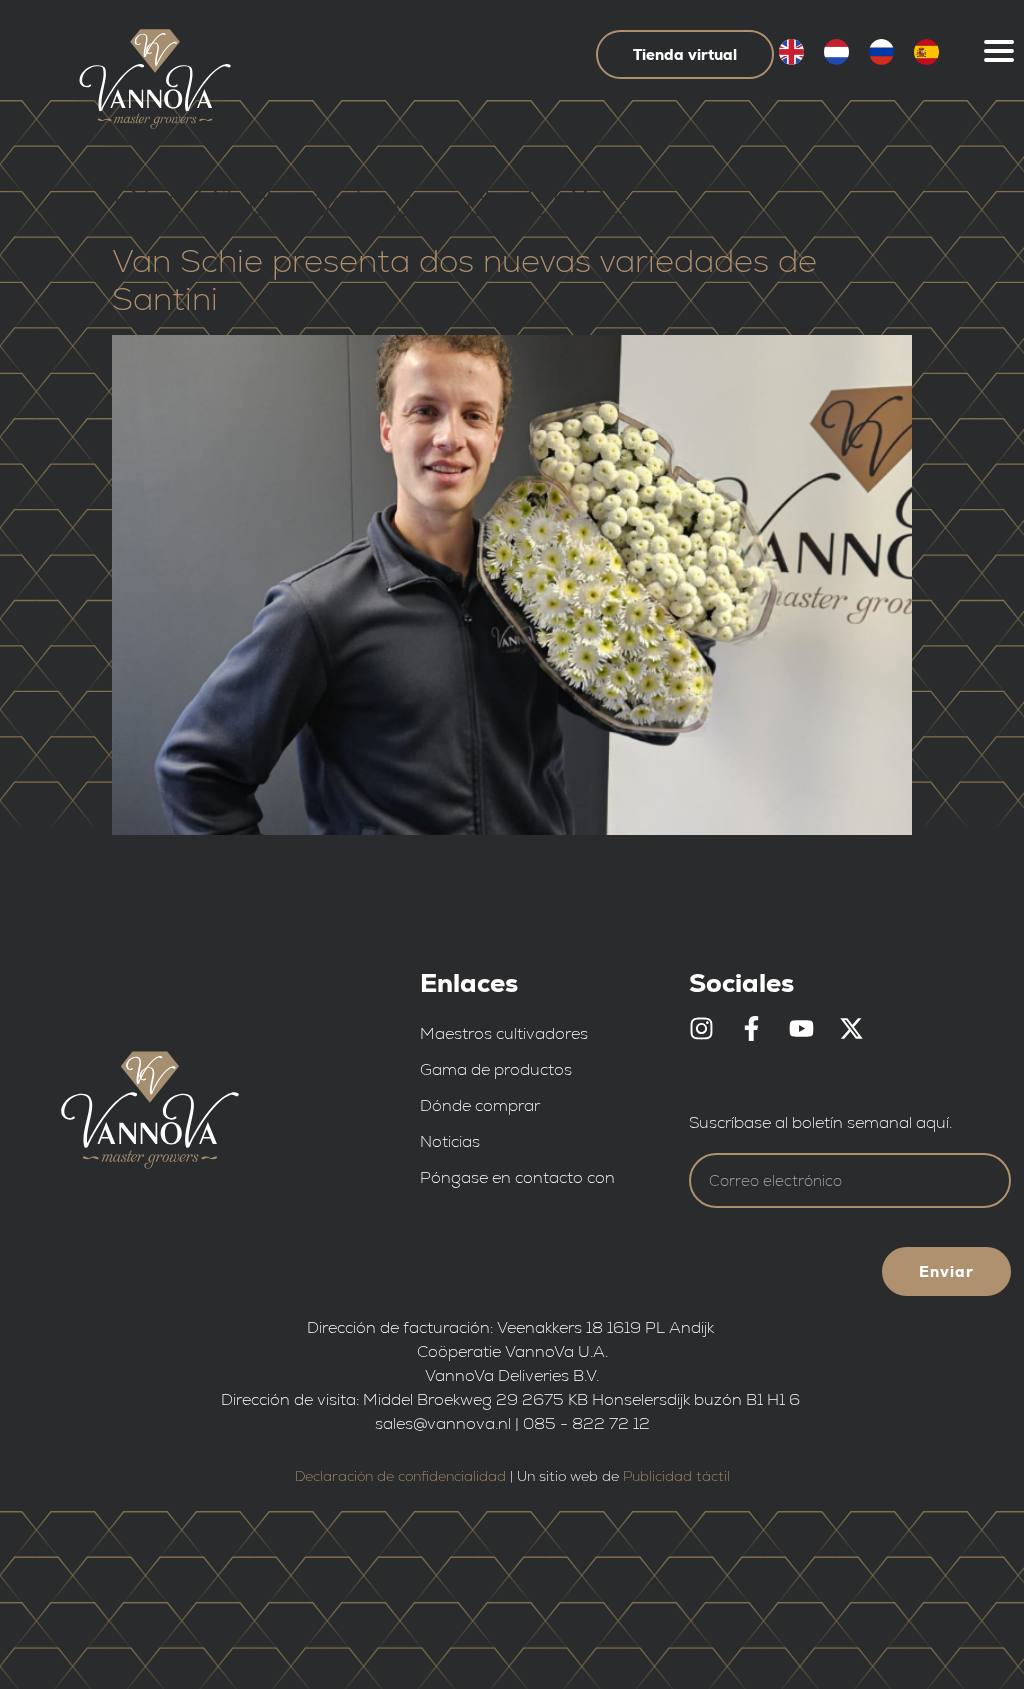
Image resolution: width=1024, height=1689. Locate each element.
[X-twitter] (851, 1028)
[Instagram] (701, 1028)
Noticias (450, 1141)
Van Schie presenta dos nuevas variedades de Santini (464, 280)
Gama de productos (496, 1069)
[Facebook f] (751, 1028)
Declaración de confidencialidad (400, 1476)
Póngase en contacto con (517, 1177)
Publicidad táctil (676, 1476)
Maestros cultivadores (504, 1033)
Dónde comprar (480, 1105)
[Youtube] (801, 1028)
